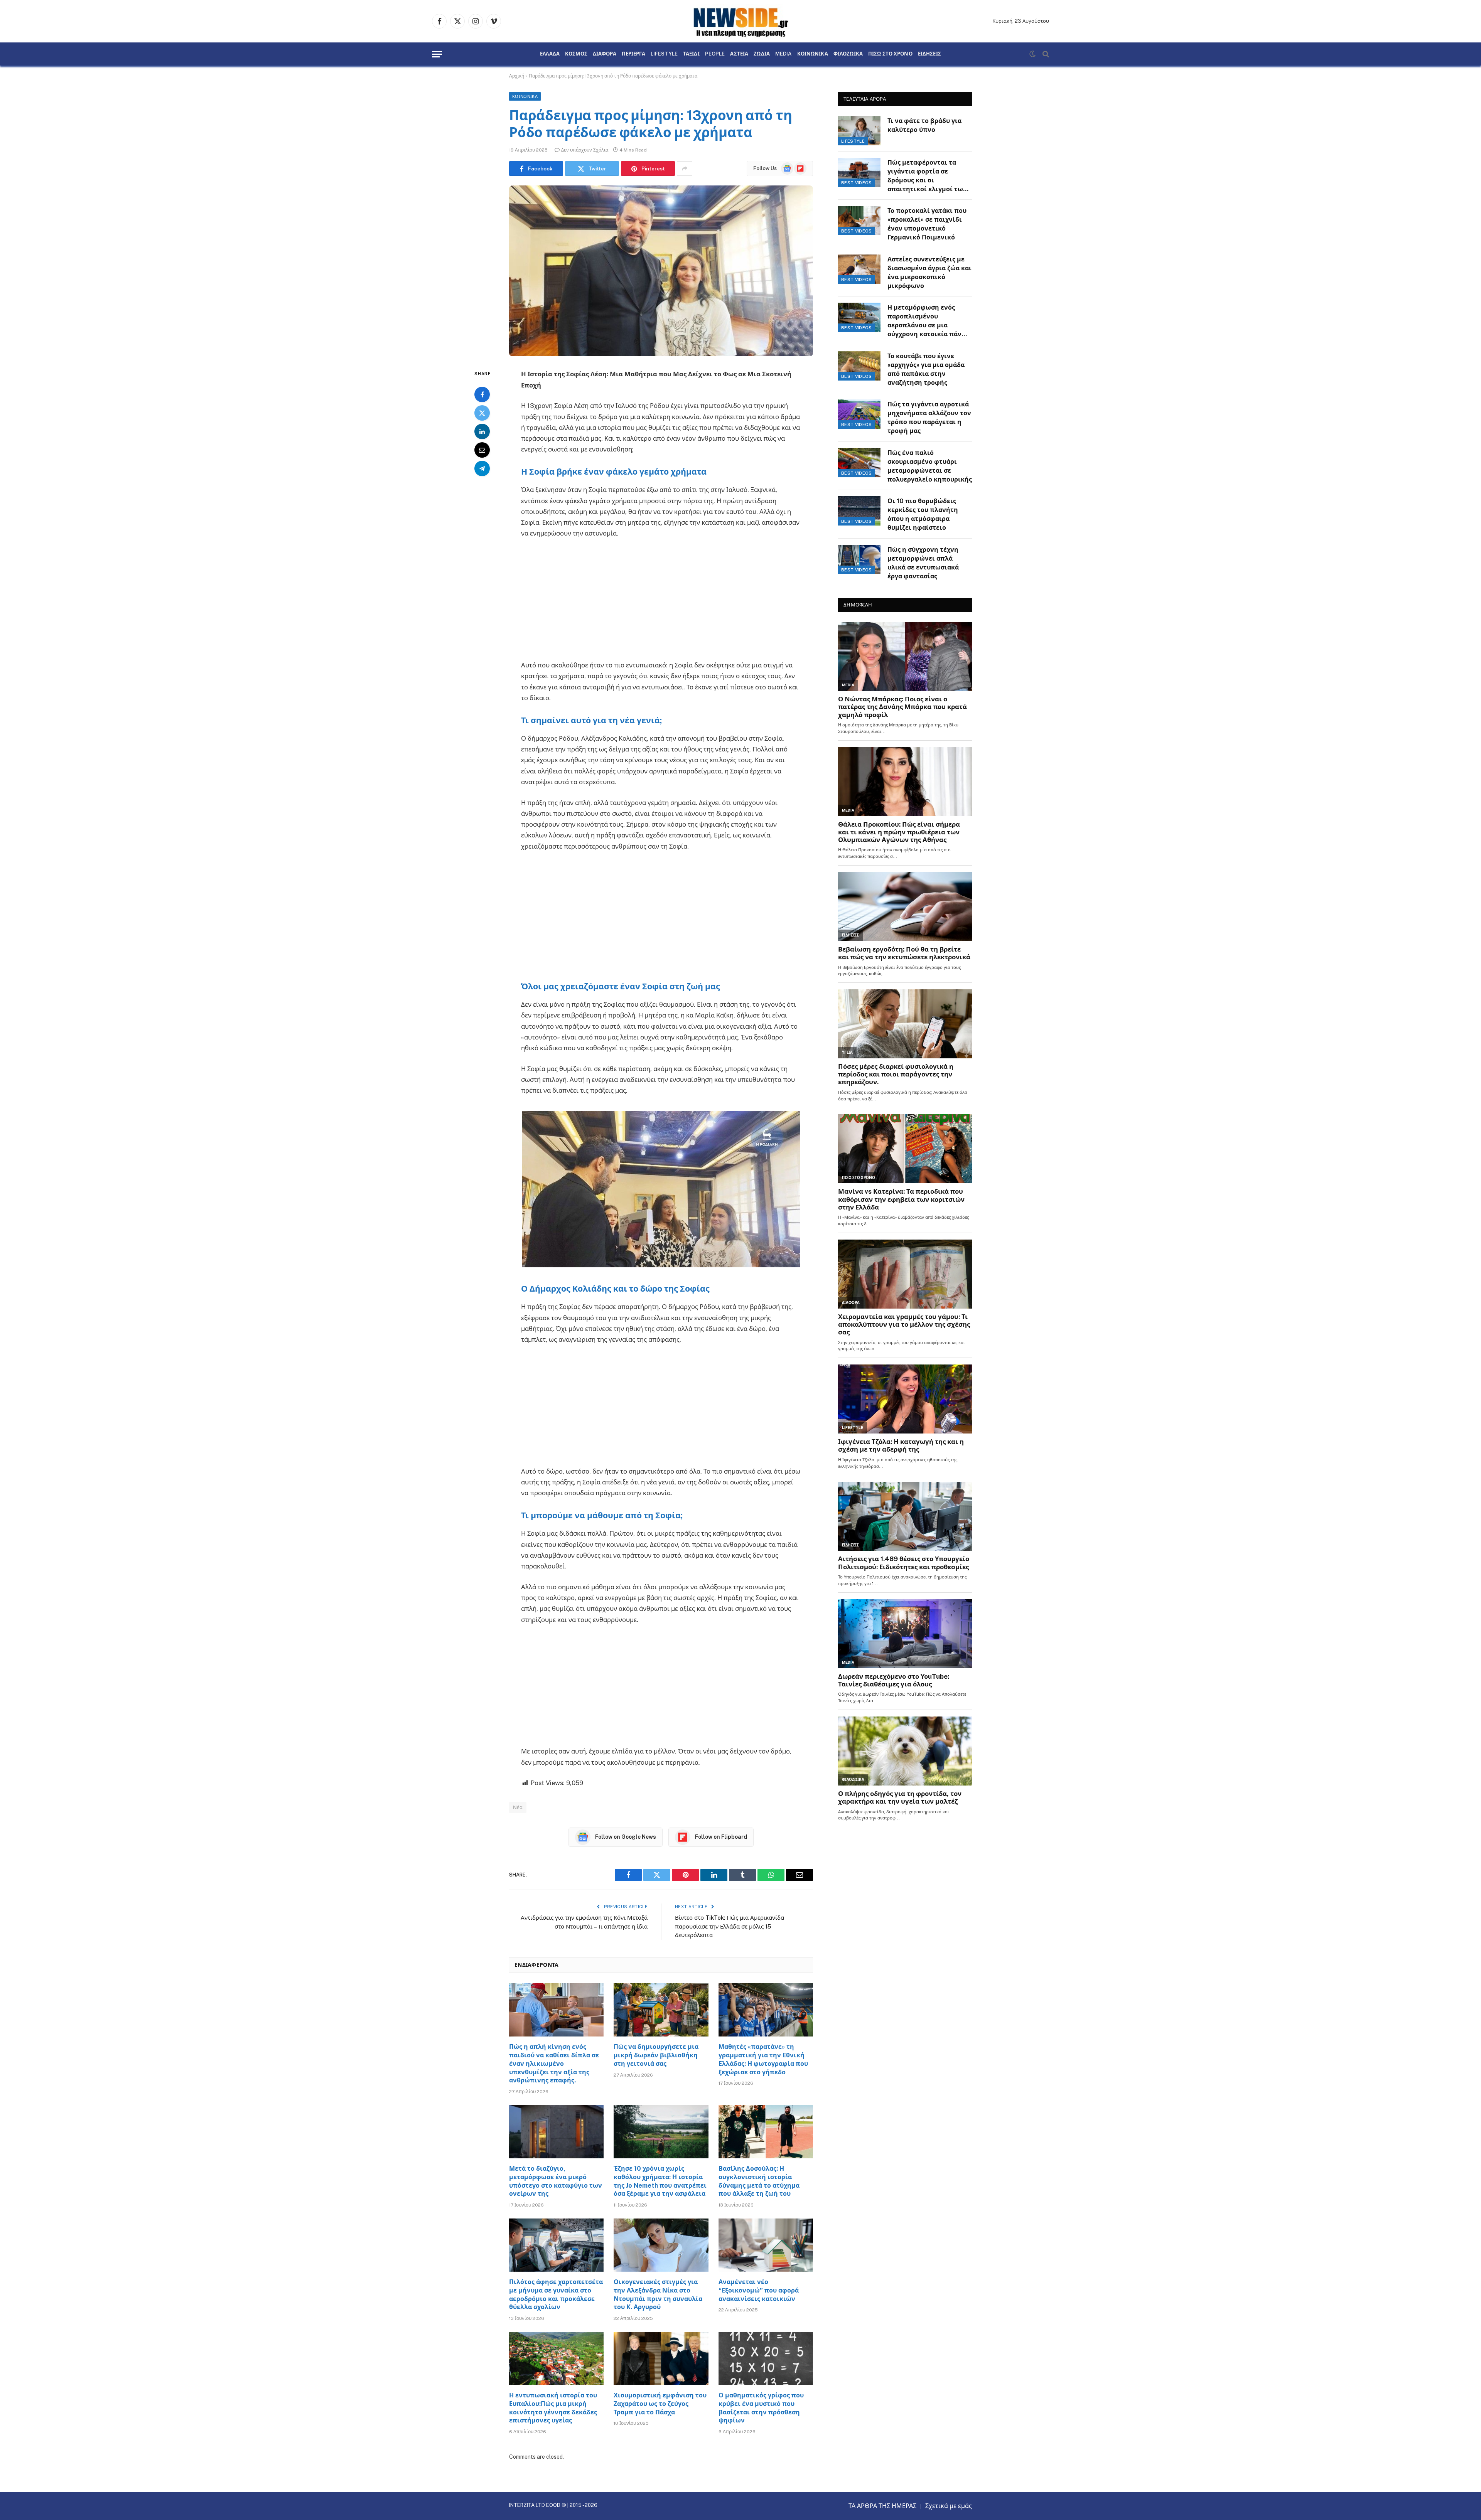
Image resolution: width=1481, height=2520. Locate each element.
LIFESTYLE (664, 54)
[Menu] (437, 54)
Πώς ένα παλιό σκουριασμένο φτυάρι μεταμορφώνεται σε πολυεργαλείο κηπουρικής (930, 466)
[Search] (1045, 54)
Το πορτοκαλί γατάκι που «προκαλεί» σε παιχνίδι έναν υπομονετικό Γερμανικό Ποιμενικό (927, 224)
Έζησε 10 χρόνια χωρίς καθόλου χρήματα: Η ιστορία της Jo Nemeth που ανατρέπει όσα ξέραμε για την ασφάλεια (660, 2181)
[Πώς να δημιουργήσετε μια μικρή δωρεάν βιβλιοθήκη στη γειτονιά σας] (661, 2010)
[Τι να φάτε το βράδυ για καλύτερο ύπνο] (859, 131)
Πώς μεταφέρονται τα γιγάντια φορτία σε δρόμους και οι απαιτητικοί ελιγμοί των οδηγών (927, 176)
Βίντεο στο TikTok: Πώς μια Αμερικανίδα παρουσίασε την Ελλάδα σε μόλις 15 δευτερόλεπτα (730, 1926)
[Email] (482, 450)
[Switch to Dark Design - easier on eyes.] (1032, 54)
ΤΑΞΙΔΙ (691, 54)
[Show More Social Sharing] (685, 168)
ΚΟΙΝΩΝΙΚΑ (813, 54)
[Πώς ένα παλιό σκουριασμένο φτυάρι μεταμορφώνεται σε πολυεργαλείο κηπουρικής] (859, 463)
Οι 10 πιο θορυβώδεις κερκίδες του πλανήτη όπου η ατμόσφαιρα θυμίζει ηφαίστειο (923, 514)
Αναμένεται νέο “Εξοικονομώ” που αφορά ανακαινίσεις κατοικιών (759, 2290)
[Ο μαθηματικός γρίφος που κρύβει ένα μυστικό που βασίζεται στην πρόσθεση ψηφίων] (766, 2358)
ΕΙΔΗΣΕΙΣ (929, 54)
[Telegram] (482, 468)
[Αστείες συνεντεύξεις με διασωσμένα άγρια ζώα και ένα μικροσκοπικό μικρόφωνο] (859, 269)
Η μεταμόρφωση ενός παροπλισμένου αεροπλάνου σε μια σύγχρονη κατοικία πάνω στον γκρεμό (927, 321)
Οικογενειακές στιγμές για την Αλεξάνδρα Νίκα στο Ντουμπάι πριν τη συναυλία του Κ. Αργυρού (658, 2294)
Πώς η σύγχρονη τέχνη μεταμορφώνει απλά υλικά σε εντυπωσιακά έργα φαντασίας (923, 563)
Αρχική (517, 76)
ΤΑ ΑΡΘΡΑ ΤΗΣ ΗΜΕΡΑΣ (882, 2506)
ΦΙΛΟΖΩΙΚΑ (848, 54)
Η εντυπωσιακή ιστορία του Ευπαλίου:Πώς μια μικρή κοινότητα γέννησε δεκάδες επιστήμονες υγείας (553, 2408)
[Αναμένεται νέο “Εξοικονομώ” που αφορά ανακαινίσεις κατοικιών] (766, 2245)
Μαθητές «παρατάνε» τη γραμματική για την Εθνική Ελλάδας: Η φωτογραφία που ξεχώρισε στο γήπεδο (763, 2059)
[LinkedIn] (482, 431)
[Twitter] (482, 413)
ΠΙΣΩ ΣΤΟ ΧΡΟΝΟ (890, 54)
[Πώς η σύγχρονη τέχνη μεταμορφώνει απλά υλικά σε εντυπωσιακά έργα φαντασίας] (859, 559)
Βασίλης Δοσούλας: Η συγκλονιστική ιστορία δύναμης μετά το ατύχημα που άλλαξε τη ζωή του (759, 2181)
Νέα (518, 1807)
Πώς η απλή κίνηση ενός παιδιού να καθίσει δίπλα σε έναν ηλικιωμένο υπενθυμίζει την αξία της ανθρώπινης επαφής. (554, 2064)
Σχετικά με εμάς (949, 2506)
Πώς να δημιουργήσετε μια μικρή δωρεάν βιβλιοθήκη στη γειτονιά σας (656, 2055)
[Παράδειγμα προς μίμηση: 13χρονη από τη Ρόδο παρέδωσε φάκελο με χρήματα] (661, 271)
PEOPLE (715, 54)
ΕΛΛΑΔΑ (550, 54)
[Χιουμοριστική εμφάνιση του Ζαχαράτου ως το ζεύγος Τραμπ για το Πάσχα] (661, 2358)
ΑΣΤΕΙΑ (739, 54)
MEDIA (784, 54)
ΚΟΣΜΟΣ (576, 54)
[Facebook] (482, 394)
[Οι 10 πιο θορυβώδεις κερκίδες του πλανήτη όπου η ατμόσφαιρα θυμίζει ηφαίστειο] (859, 511)
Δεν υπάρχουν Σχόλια (585, 150)
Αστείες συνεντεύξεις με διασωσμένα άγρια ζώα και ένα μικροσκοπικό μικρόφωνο (929, 273)
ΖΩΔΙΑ (762, 54)
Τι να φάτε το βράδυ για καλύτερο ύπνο (924, 125)
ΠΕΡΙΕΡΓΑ (633, 54)
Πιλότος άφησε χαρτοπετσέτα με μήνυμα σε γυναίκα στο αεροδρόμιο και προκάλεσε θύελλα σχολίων (556, 2294)
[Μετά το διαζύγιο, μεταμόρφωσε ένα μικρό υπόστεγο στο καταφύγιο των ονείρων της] (556, 2132)
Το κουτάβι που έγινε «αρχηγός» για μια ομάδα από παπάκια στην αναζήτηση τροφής (926, 369)
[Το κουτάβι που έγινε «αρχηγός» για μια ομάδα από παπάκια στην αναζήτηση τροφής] (859, 366)
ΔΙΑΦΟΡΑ (605, 54)
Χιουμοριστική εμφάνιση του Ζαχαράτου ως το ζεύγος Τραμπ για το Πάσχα (660, 2404)
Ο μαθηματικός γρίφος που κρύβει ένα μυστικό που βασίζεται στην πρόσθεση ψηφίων (761, 2408)
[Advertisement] (661, 603)
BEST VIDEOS (857, 183)
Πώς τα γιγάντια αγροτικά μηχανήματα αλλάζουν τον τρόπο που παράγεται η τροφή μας (929, 418)
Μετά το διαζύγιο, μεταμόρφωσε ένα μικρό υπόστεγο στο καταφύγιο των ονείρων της (556, 2181)
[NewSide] (740, 21)
